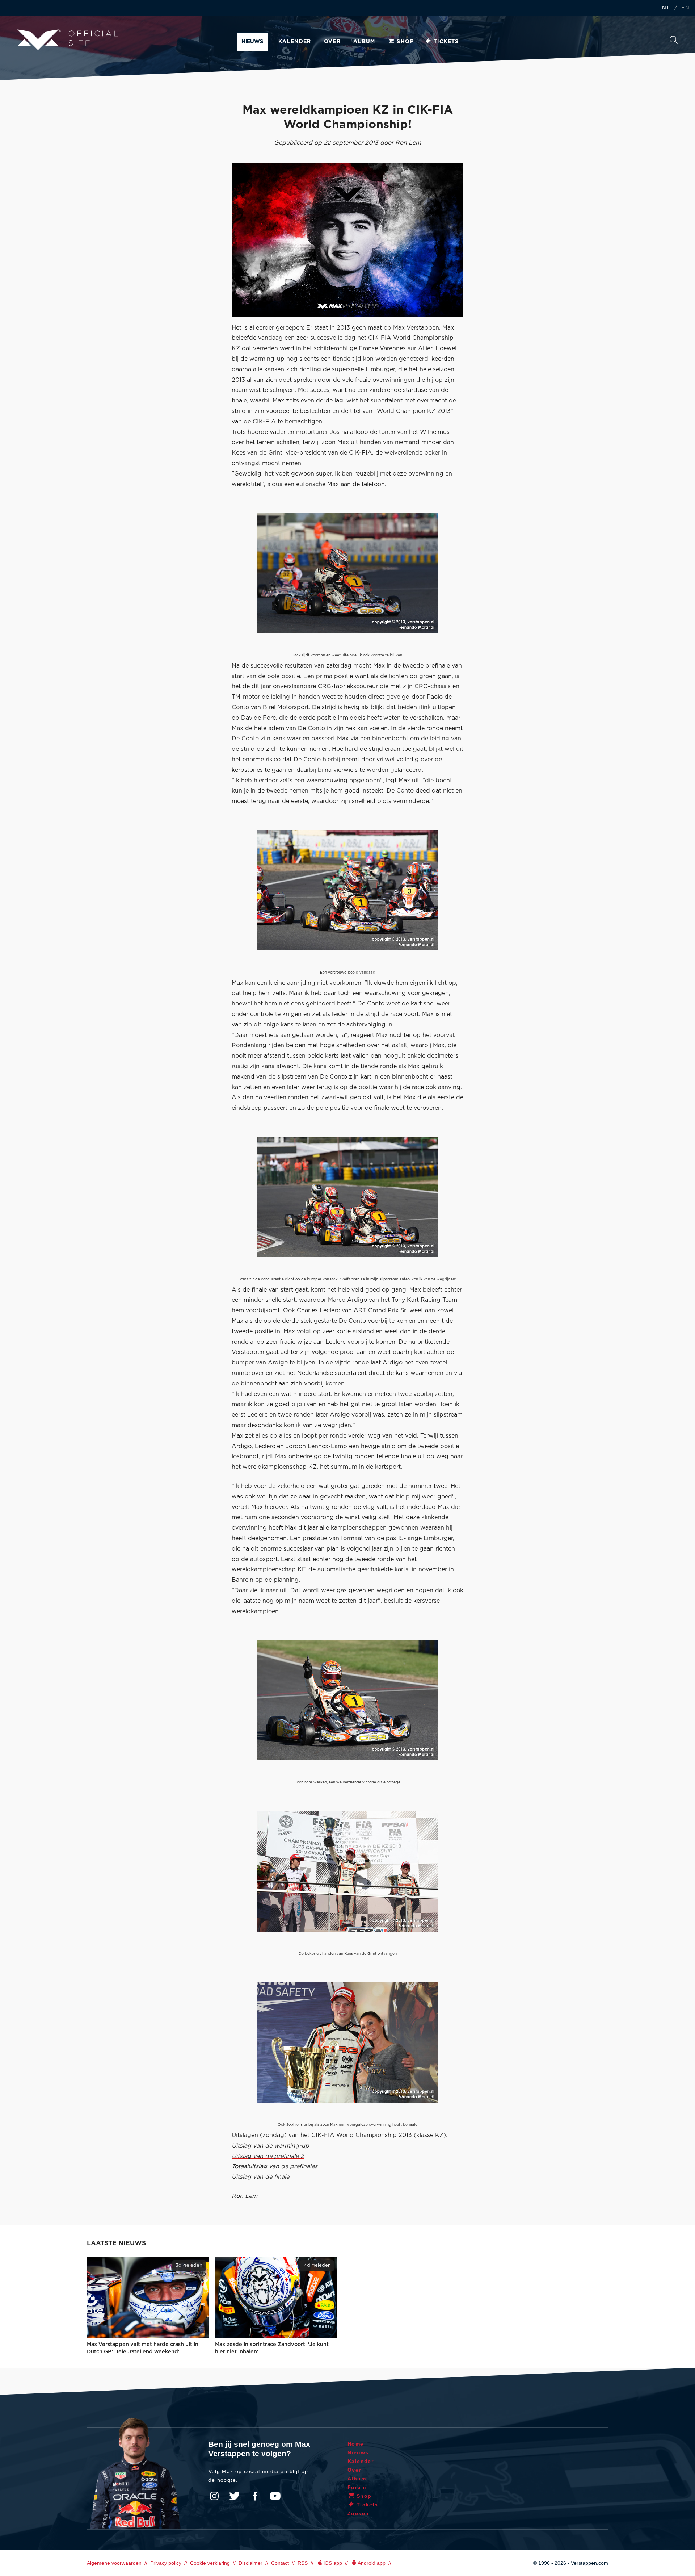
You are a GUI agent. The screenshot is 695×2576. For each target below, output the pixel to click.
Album (364, 42)
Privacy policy (166, 2563)
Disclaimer (250, 2563)
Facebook (255, 2496)
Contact (280, 2563)
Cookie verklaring (210, 2563)
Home (356, 2444)
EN (685, 8)
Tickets (446, 42)
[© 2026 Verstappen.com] (347, 240)
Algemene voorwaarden (114, 2563)
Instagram (214, 2496)
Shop (405, 42)
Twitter (235, 2496)
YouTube (275, 2496)
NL (666, 8)
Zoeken (674, 42)
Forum (357, 2487)
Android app (372, 2563)
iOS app (333, 2563)
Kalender (295, 42)
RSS (303, 2563)
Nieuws (252, 42)
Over (332, 42)
